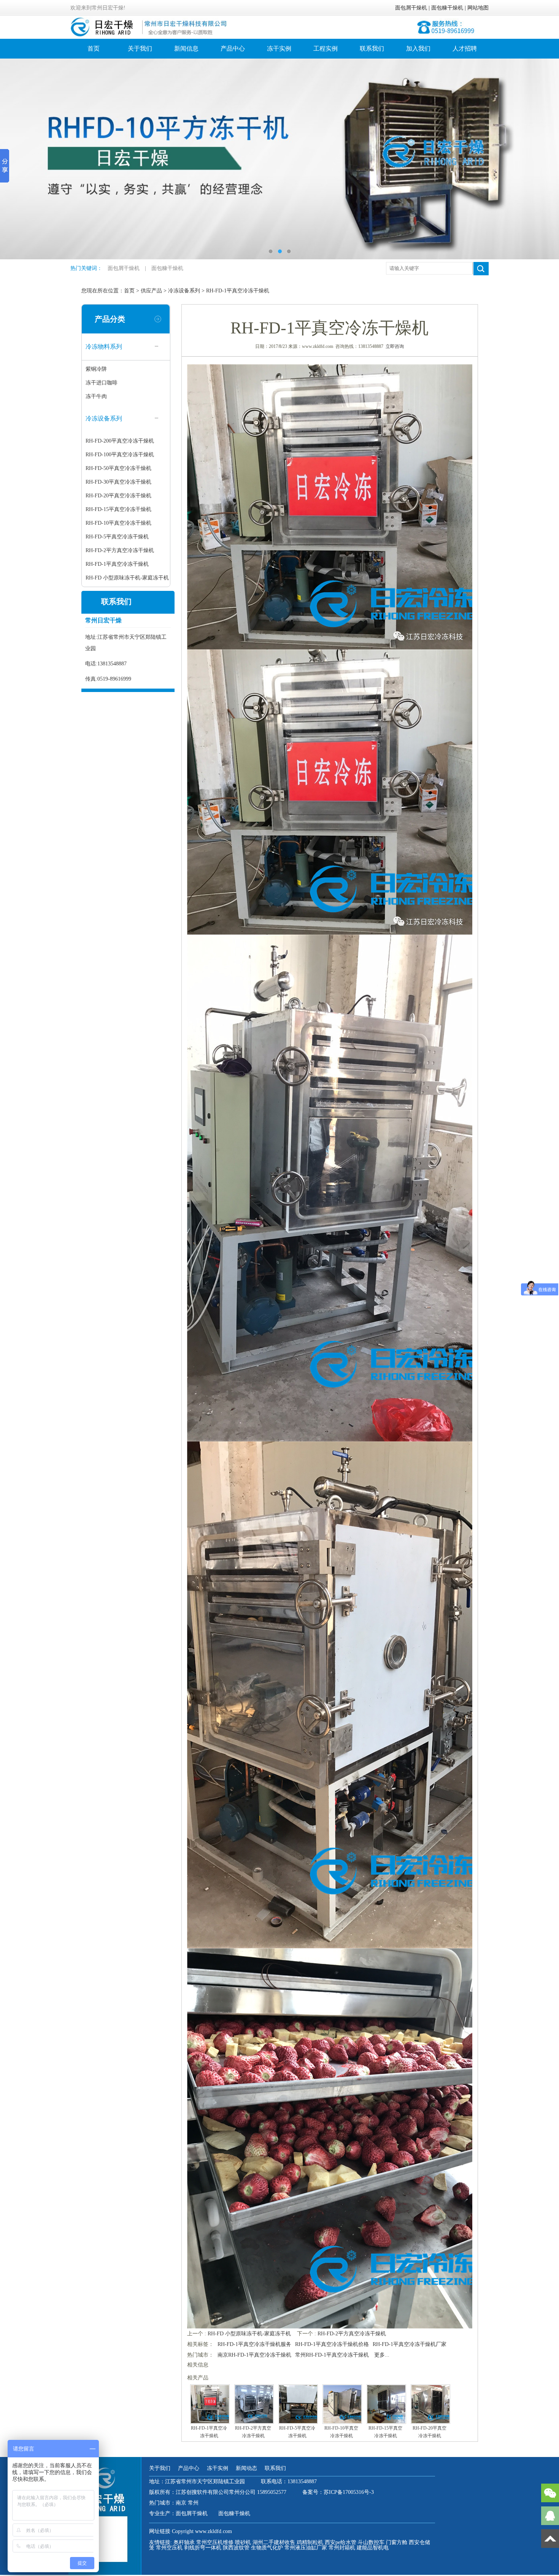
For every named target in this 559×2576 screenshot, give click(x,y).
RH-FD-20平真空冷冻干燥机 (118, 496)
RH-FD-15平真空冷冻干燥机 (118, 509)
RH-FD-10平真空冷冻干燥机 (118, 523)
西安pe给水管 (341, 2542)
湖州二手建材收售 (274, 2542)
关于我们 (140, 48)
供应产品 (151, 291)
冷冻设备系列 (184, 291)
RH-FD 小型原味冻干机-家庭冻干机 (127, 578)
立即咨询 (395, 346)
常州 (193, 2503)
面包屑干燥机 (411, 8)
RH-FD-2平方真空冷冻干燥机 (120, 550)
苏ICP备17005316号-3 (349, 2492)
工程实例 (326, 48)
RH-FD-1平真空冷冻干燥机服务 (254, 2344)
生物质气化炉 (267, 2548)
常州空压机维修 (215, 2542)
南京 (182, 2503)
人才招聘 (465, 48)
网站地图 (478, 8)
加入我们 (418, 48)
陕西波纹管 (236, 2548)
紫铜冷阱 (96, 369)
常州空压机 (169, 2548)
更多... (382, 2355)
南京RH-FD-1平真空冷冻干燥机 (254, 2355)
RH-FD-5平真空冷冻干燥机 (117, 537)
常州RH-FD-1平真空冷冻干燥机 (332, 2355)
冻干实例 (279, 48)
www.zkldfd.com (214, 2531)
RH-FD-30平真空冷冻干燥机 (118, 482)
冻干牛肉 (96, 396)
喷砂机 (243, 2542)
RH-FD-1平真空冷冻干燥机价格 (332, 2344)
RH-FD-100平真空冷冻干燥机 (120, 455)
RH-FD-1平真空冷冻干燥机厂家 (410, 2344)
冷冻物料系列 (104, 347)
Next (546, 159)
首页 (94, 48)
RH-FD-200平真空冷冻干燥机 (120, 441)
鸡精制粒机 (310, 2542)
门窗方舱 (397, 2542)
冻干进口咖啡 (102, 383)
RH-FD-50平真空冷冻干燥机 (118, 468)
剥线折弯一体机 (203, 2548)
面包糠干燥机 (447, 8)
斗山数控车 (371, 2542)
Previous (13, 159)
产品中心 (233, 48)
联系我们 (372, 48)
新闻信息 (186, 48)
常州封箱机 (342, 2548)
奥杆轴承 (184, 2542)
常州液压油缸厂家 (306, 2548)
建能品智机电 (373, 2548)
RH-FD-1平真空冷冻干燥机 (238, 291)
